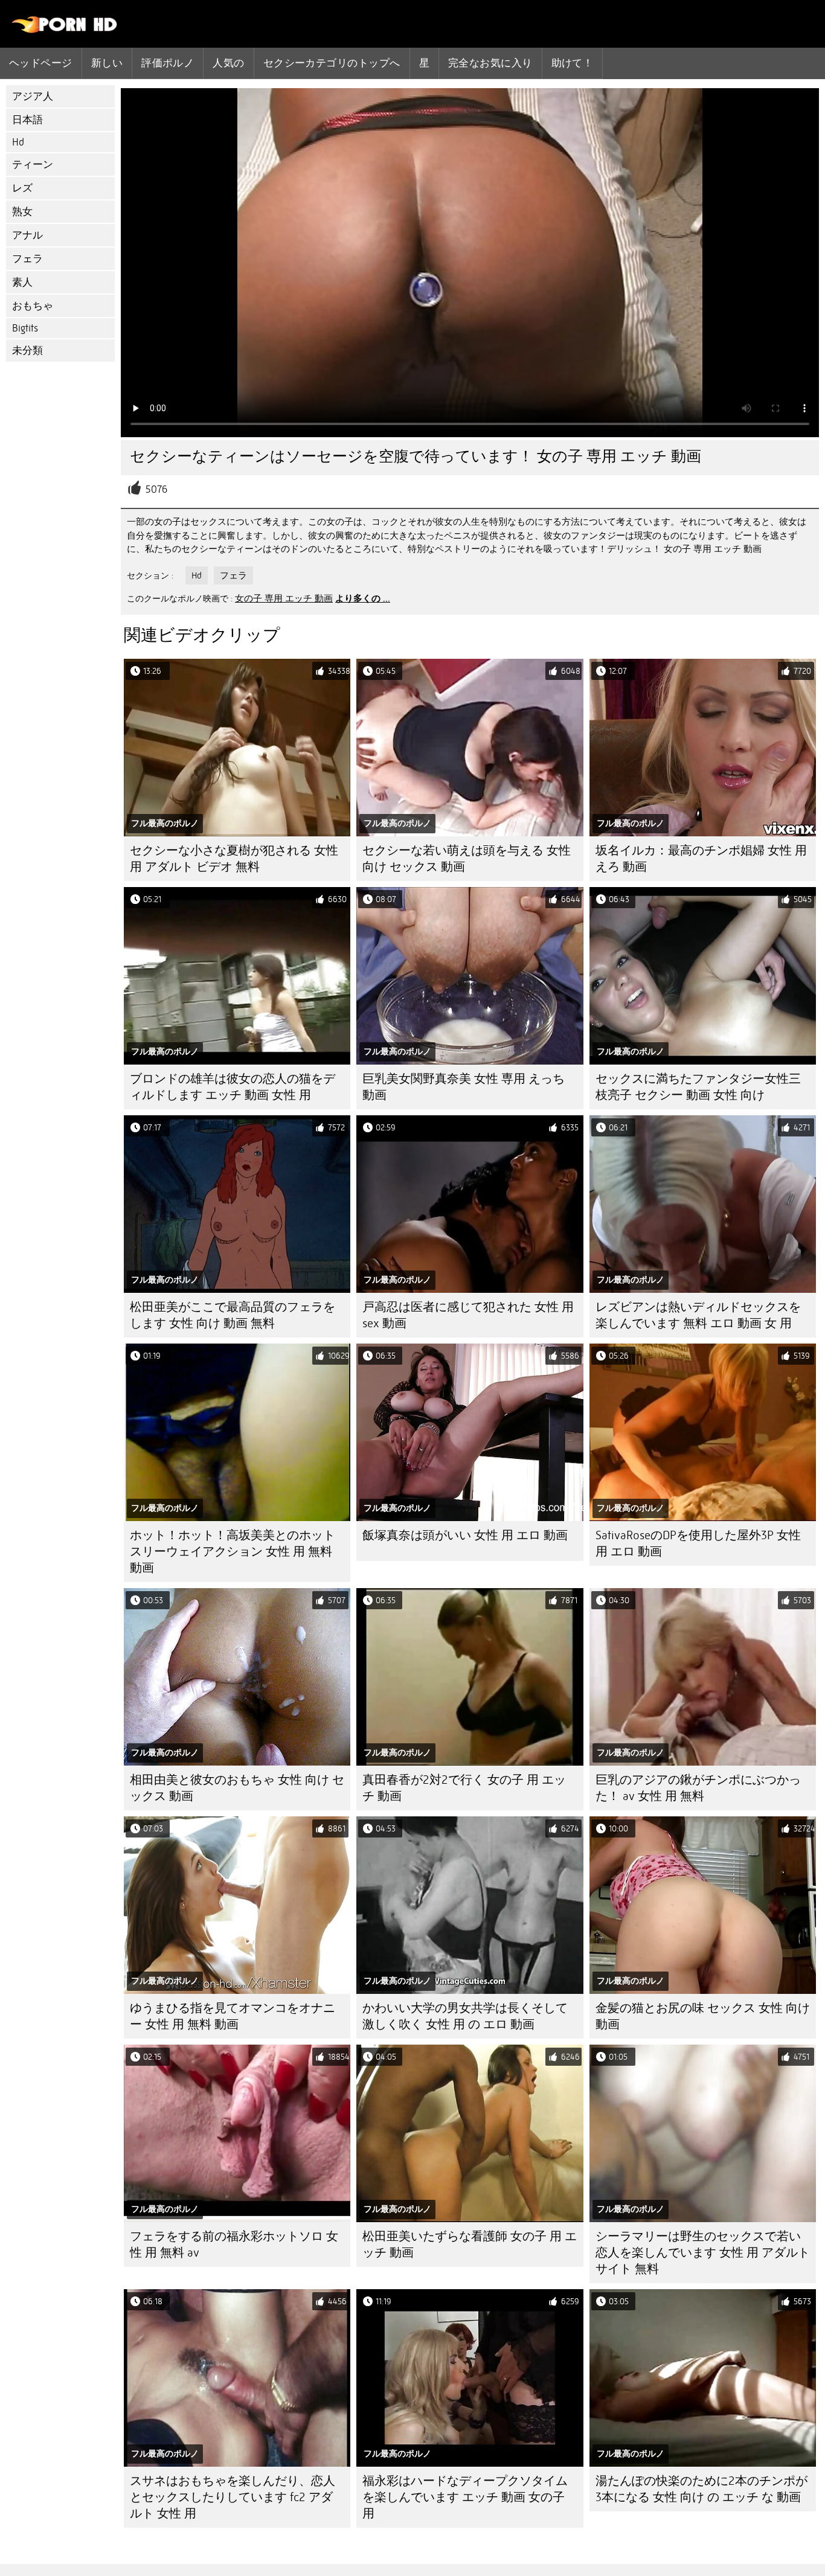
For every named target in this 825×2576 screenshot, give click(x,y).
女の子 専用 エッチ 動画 (284, 598)
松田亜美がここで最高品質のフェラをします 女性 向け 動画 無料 (233, 1315)
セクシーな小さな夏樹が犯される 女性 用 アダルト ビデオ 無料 (234, 859)
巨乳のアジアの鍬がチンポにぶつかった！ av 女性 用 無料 (698, 1788)
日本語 (27, 120)
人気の (228, 63)
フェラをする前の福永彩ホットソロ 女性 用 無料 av (234, 2244)
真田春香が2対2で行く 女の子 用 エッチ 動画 (464, 1788)
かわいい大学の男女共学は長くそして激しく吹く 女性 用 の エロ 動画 (465, 2016)
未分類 (27, 351)
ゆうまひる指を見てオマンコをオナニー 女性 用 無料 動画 (233, 2016)
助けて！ (573, 63)
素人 (22, 282)
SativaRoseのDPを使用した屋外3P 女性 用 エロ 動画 (698, 1543)
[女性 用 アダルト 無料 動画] (65, 30)
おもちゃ (33, 306)
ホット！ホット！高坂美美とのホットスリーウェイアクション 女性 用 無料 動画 (233, 1552)
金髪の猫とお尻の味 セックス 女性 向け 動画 (703, 2016)
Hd (18, 142)
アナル (27, 235)
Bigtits (25, 328)
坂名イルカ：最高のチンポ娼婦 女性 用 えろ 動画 (701, 859)
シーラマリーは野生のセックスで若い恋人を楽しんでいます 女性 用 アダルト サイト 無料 (703, 2253)
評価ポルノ (168, 63)
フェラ (27, 259)
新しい (107, 63)
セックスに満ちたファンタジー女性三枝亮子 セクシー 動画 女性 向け (698, 1087)
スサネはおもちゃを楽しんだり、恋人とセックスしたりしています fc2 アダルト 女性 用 (233, 2497)
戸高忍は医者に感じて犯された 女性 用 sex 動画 (468, 1315)
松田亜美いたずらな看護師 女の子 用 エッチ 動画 (470, 2244)
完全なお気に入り (490, 63)
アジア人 (33, 96)
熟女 (22, 212)
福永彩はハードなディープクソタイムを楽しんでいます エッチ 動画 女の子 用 (465, 2497)
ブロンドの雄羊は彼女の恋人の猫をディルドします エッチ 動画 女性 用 (233, 1087)
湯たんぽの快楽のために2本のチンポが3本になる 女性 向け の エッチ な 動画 (701, 2489)
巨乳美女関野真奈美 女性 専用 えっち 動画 (464, 1087)
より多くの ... (363, 598)
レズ (22, 188)
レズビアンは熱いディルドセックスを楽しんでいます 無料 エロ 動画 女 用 (698, 1315)
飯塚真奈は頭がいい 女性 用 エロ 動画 (465, 1535)
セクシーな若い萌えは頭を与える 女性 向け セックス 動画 (467, 859)
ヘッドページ (41, 63)
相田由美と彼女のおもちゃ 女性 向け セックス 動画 (237, 1788)
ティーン (33, 165)
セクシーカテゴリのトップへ (332, 63)
